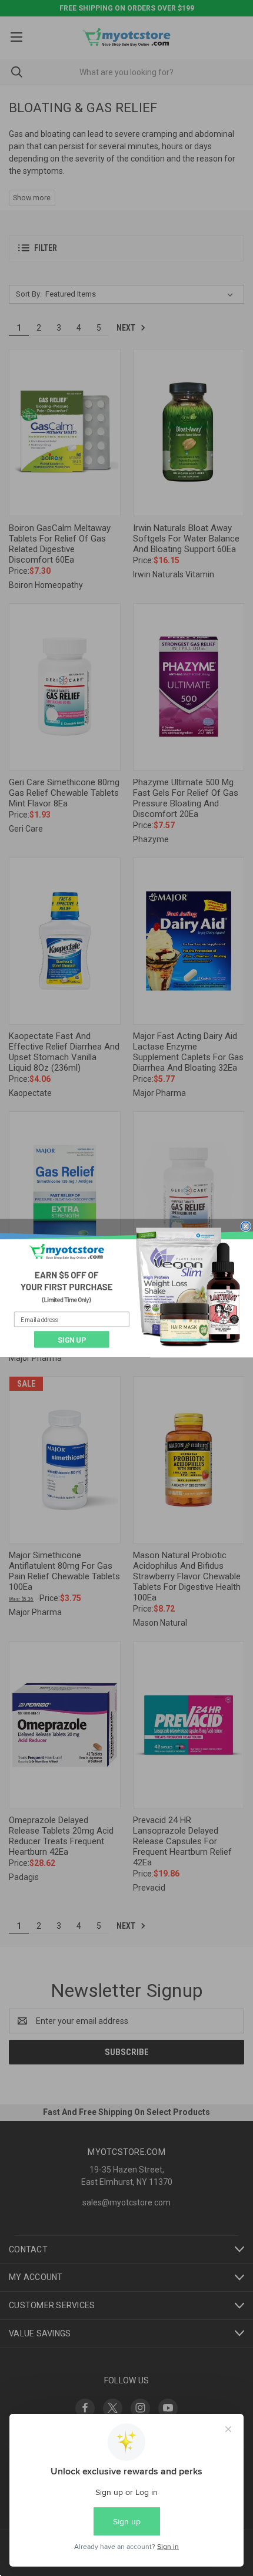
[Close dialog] (246, 1226)
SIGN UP (72, 1339)
